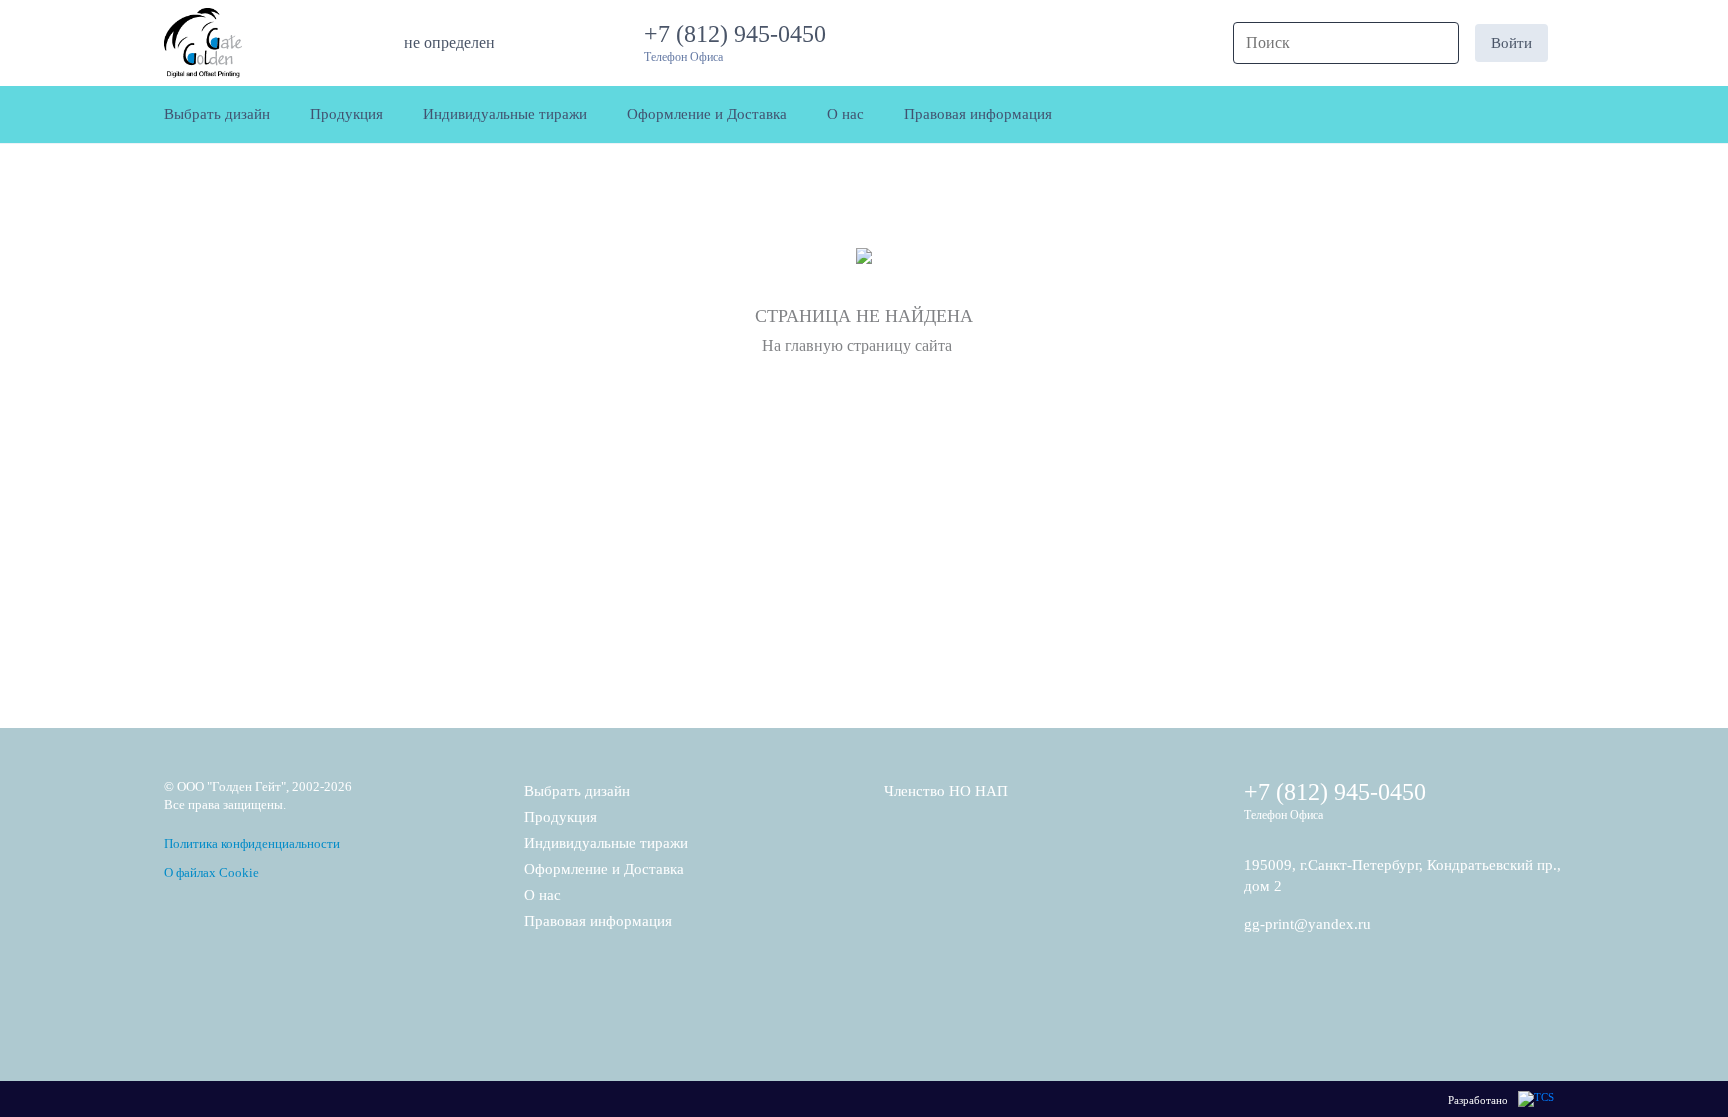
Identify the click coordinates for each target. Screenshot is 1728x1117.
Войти (1511, 43)
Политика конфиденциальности (252, 843)
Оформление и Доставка (604, 869)
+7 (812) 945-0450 (741, 34)
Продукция (560, 817)
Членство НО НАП (946, 791)
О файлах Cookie (211, 872)
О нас (542, 895)
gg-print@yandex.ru (1307, 924)
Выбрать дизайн (577, 791)
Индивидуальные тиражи (606, 843)
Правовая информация (598, 921)
